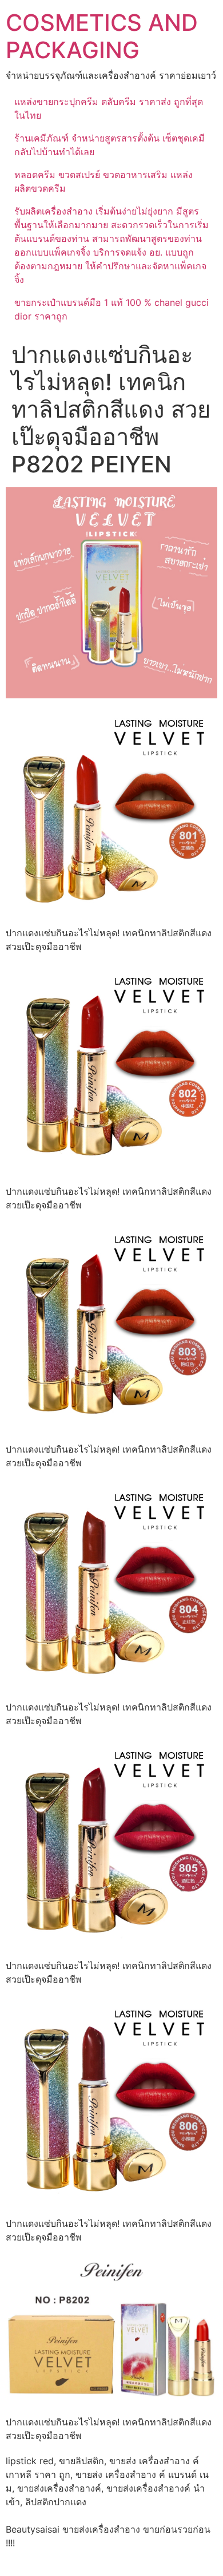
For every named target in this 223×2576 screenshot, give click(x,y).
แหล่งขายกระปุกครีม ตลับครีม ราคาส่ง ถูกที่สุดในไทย (109, 108)
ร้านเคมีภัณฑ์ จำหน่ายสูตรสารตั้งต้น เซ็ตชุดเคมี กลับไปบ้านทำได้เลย (109, 145)
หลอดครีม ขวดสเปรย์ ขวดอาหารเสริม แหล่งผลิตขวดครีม (103, 181)
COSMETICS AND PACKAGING (102, 36)
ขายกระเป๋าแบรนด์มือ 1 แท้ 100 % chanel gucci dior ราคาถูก (111, 309)
